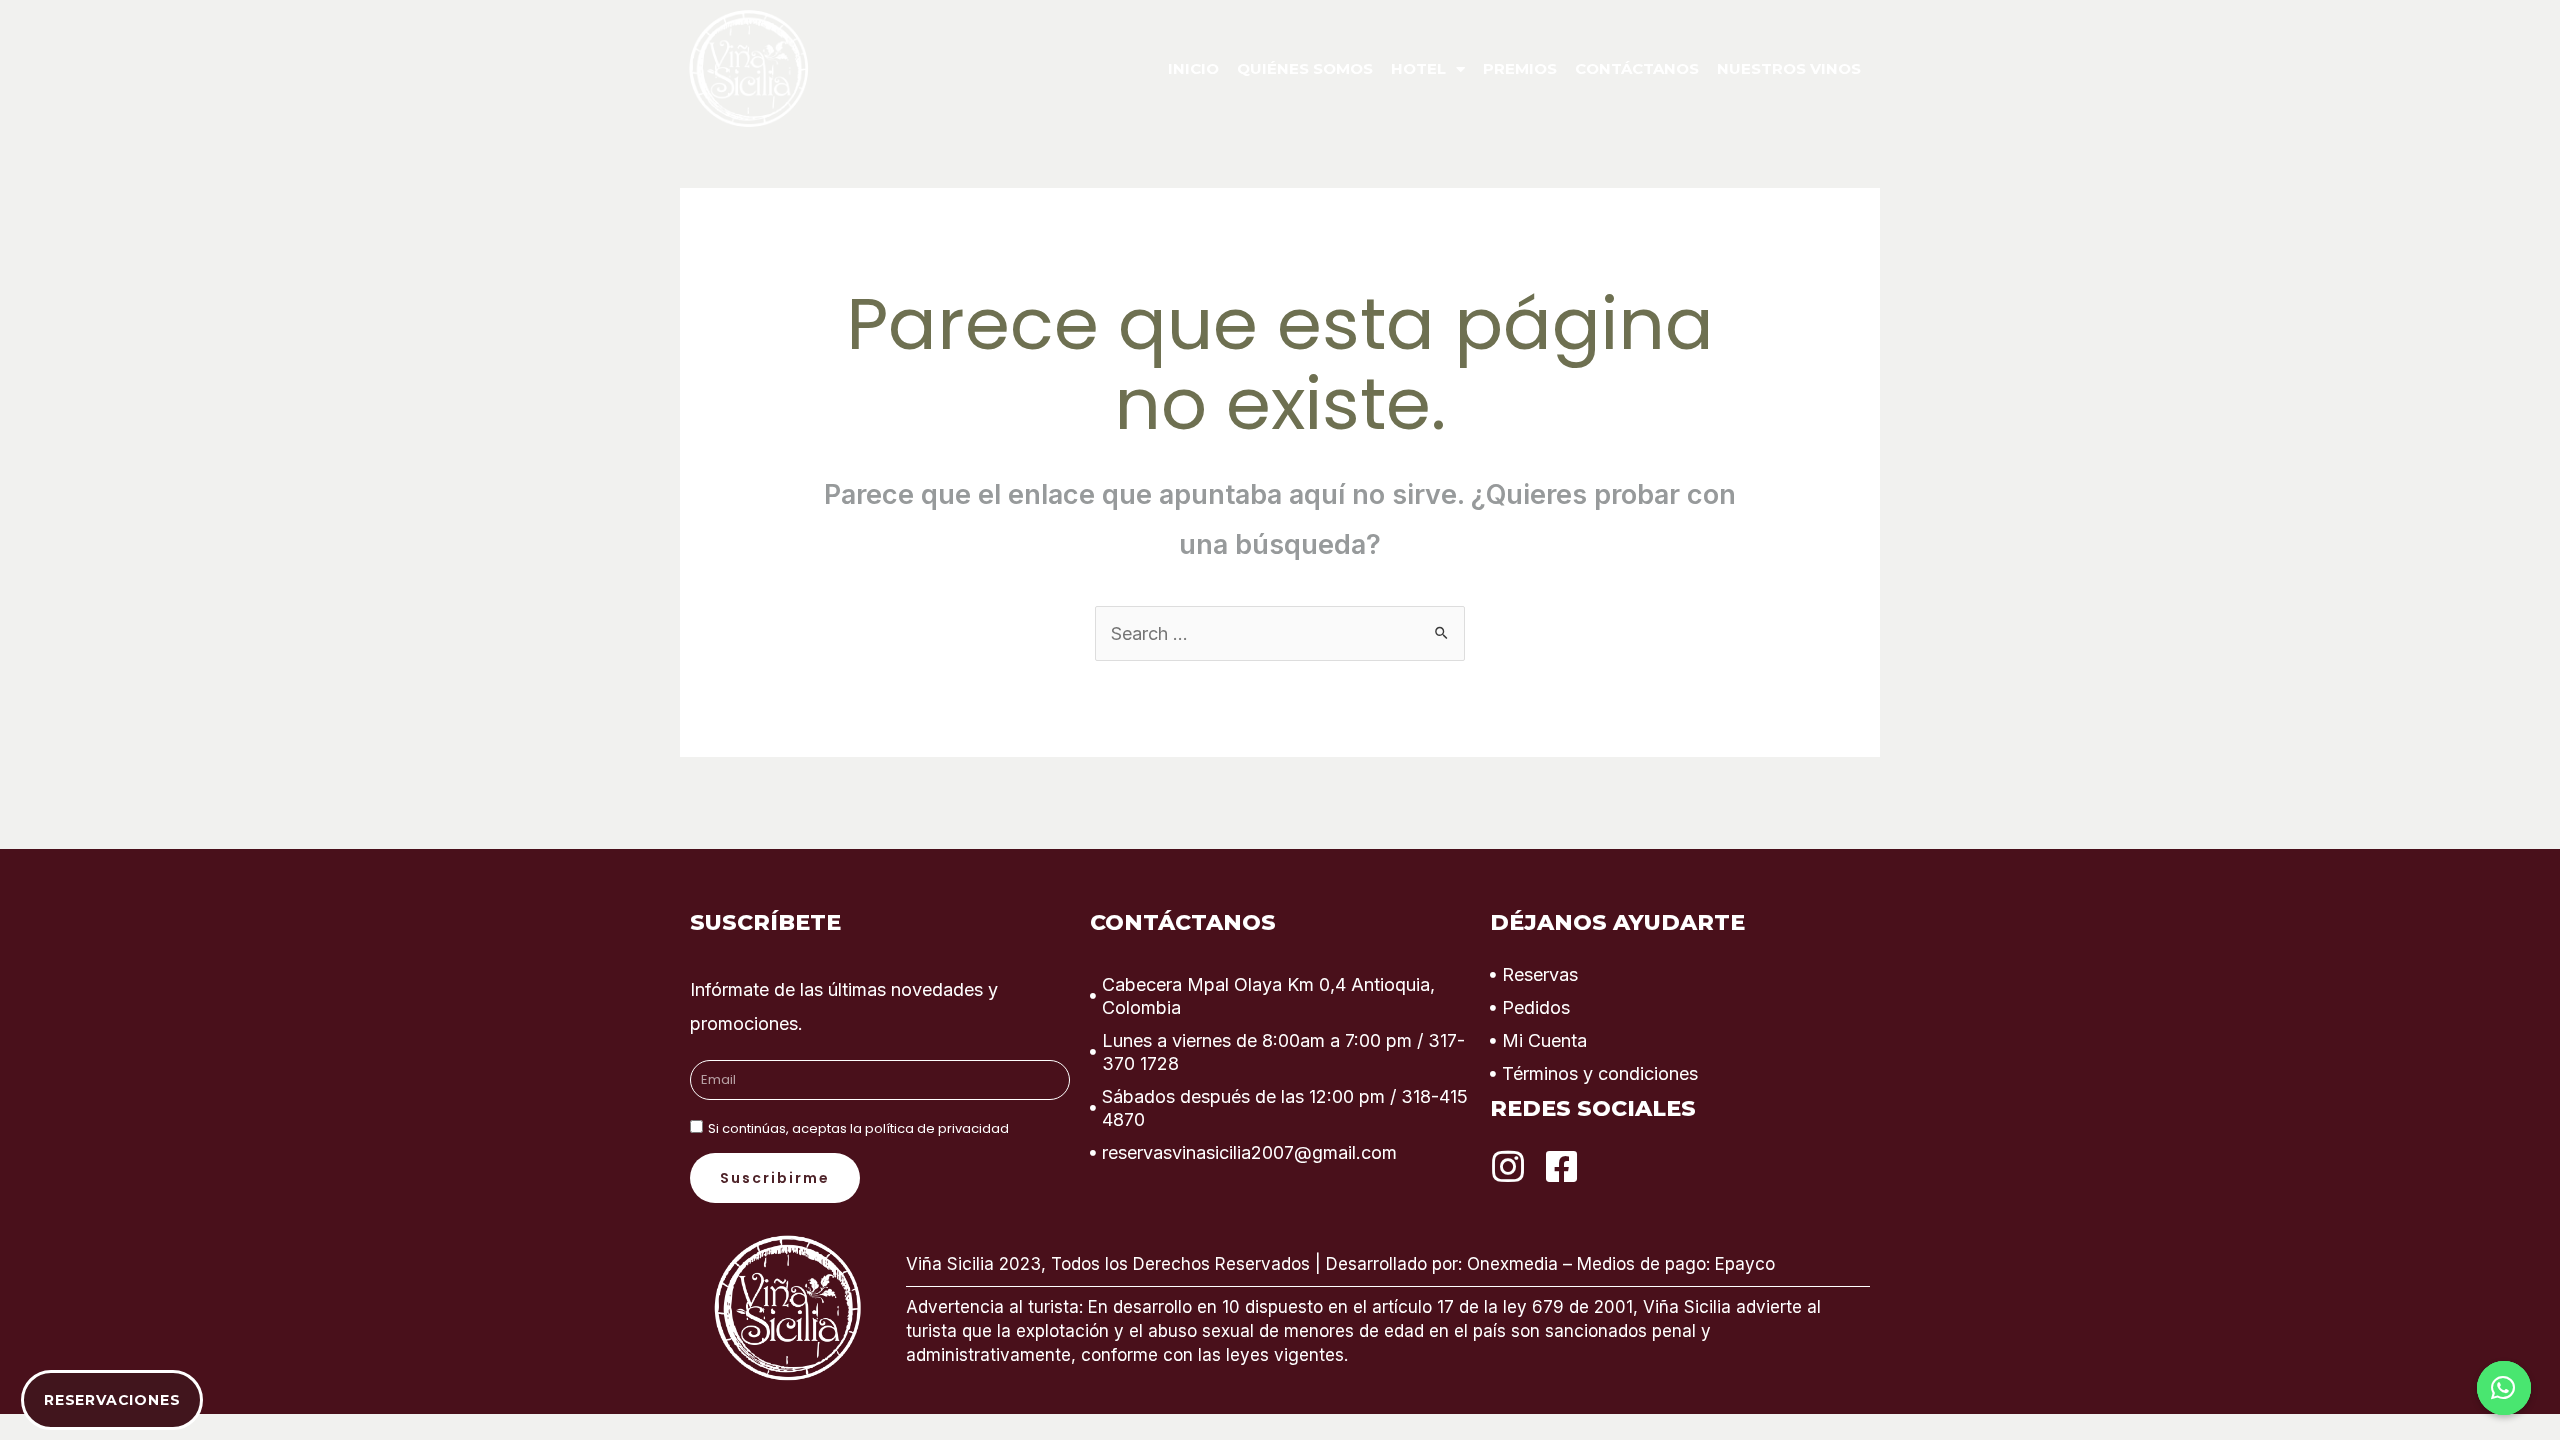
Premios (1520, 68)
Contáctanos (1637, 68)
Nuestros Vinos (1789, 68)
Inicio (1193, 68)
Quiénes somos (1305, 68)
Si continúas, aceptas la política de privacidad (858, 1128)
